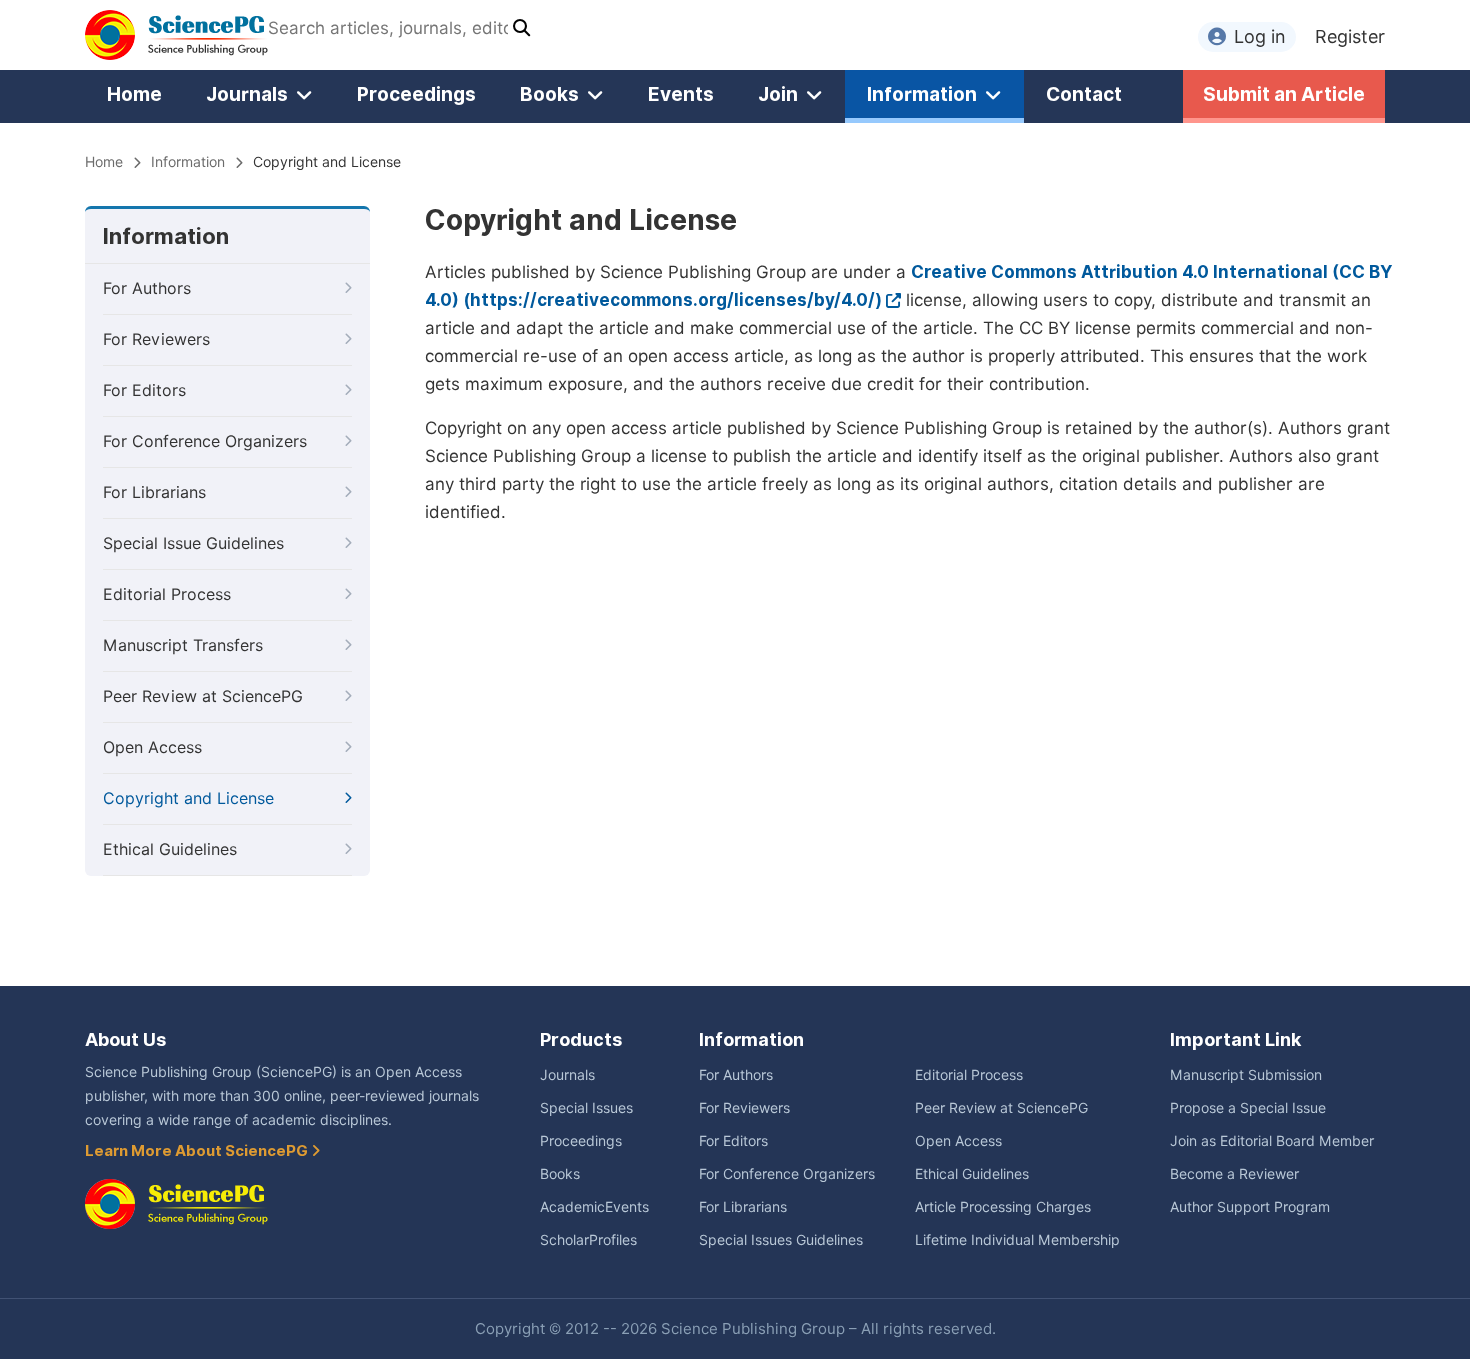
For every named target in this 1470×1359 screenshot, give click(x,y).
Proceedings (416, 94)
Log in (1260, 36)
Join (778, 94)
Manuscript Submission (1246, 1075)
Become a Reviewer (1234, 1174)
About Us (125, 1039)
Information (922, 94)
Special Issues (586, 1108)
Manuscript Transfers (183, 645)
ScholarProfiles (588, 1240)
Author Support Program (1250, 1207)
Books (549, 94)
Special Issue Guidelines (193, 543)
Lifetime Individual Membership (1017, 1240)
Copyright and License (188, 798)
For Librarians (154, 492)
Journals (247, 94)
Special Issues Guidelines (781, 1240)
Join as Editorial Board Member (1272, 1141)
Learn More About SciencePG (198, 1151)
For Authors (147, 288)
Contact (1084, 94)
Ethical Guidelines (170, 849)
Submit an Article (1284, 94)
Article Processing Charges (1003, 1207)
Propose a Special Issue (1248, 1108)
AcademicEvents (594, 1207)
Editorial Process (167, 594)
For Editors (144, 390)
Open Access (152, 747)
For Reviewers (156, 339)
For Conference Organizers (205, 441)
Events (681, 94)
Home (134, 94)
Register (1350, 36)
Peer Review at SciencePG (203, 696)
